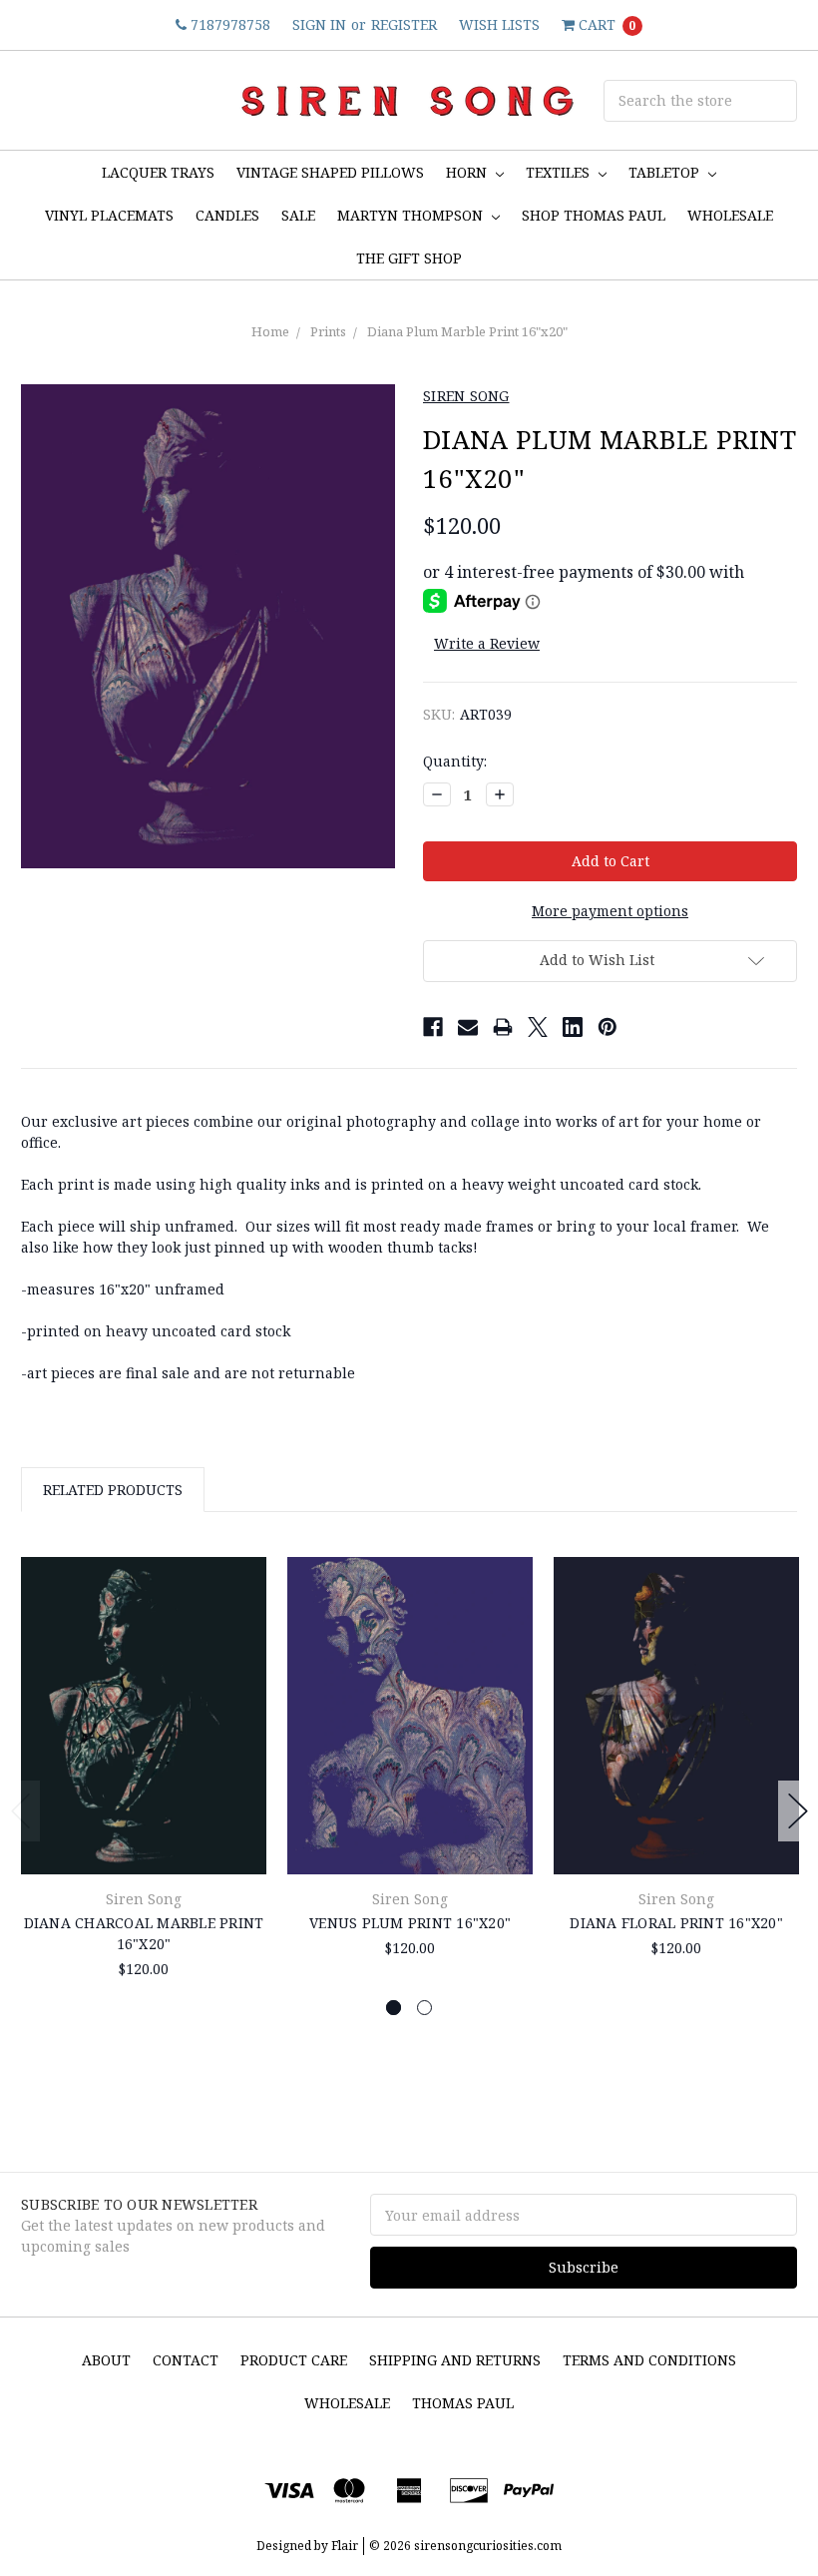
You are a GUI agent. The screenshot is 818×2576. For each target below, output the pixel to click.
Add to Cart (144, 1829)
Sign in (319, 24)
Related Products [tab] (113, 1490)
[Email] (468, 1027)
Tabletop (666, 172)
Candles (227, 215)
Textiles (560, 172)
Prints (328, 331)
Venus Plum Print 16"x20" (410, 1923)
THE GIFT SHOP (409, 258)
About (106, 2360)
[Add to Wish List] (244, 1606)
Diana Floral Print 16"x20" (676, 1923)
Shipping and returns (455, 2360)
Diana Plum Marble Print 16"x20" (467, 331)
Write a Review (487, 643)
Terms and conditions (649, 2360)
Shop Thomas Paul (594, 215)
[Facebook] (433, 1027)
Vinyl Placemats (109, 215)
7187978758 (228, 24)
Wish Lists (499, 24)
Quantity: (455, 761)
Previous (21, 1811)
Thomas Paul (463, 2403)
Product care (294, 2360)
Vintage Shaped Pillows (330, 172)
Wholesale (347, 2403)
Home (270, 331)
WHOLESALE (730, 215)
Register (404, 24)
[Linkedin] (573, 1027)
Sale (298, 215)
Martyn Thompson (412, 215)
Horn (468, 172)
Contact (186, 2360)
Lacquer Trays (158, 172)
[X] (538, 1027)
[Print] (503, 1027)
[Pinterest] (608, 1027)
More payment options (610, 911)
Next (798, 1811)
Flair (345, 2546)
